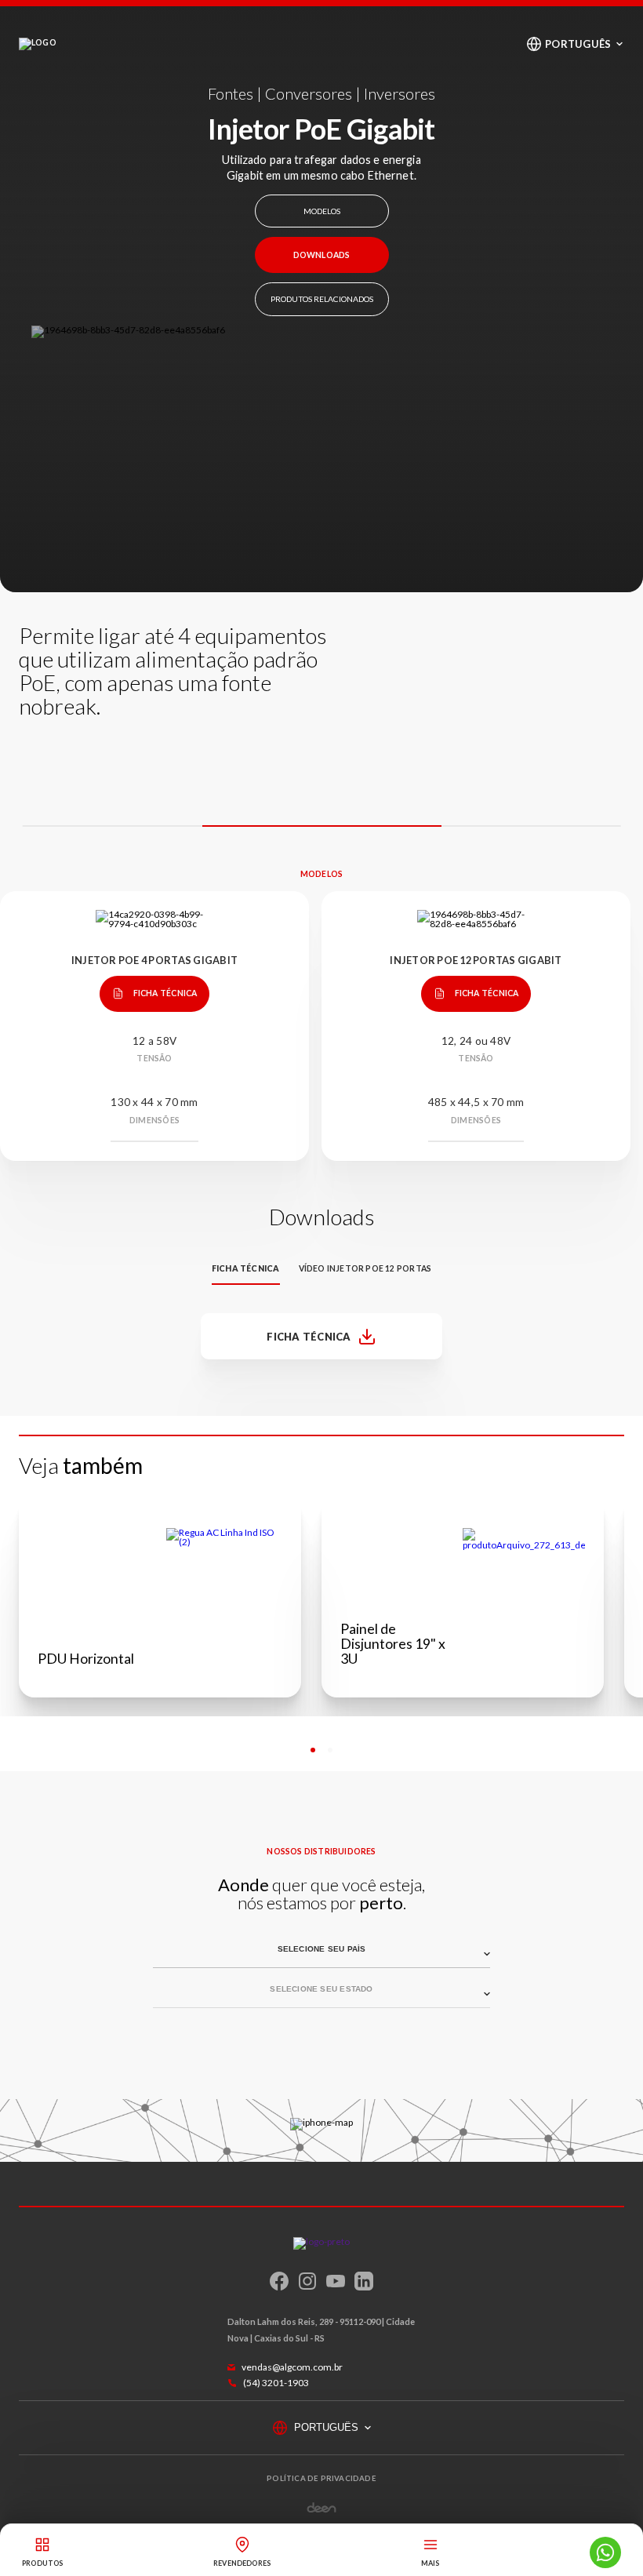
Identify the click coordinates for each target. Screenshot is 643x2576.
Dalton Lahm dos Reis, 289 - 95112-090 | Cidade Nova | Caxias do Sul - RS (321, 2330)
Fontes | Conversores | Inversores (321, 93)
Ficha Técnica (165, 993)
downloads (322, 255)
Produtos (42, 2563)
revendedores (242, 2563)
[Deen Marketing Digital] (321, 2507)
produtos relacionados (322, 299)
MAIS (430, 2563)
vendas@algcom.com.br (292, 2367)
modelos (322, 211)
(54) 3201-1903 (276, 2383)
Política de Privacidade (321, 2478)
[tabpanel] (160, 1597)
